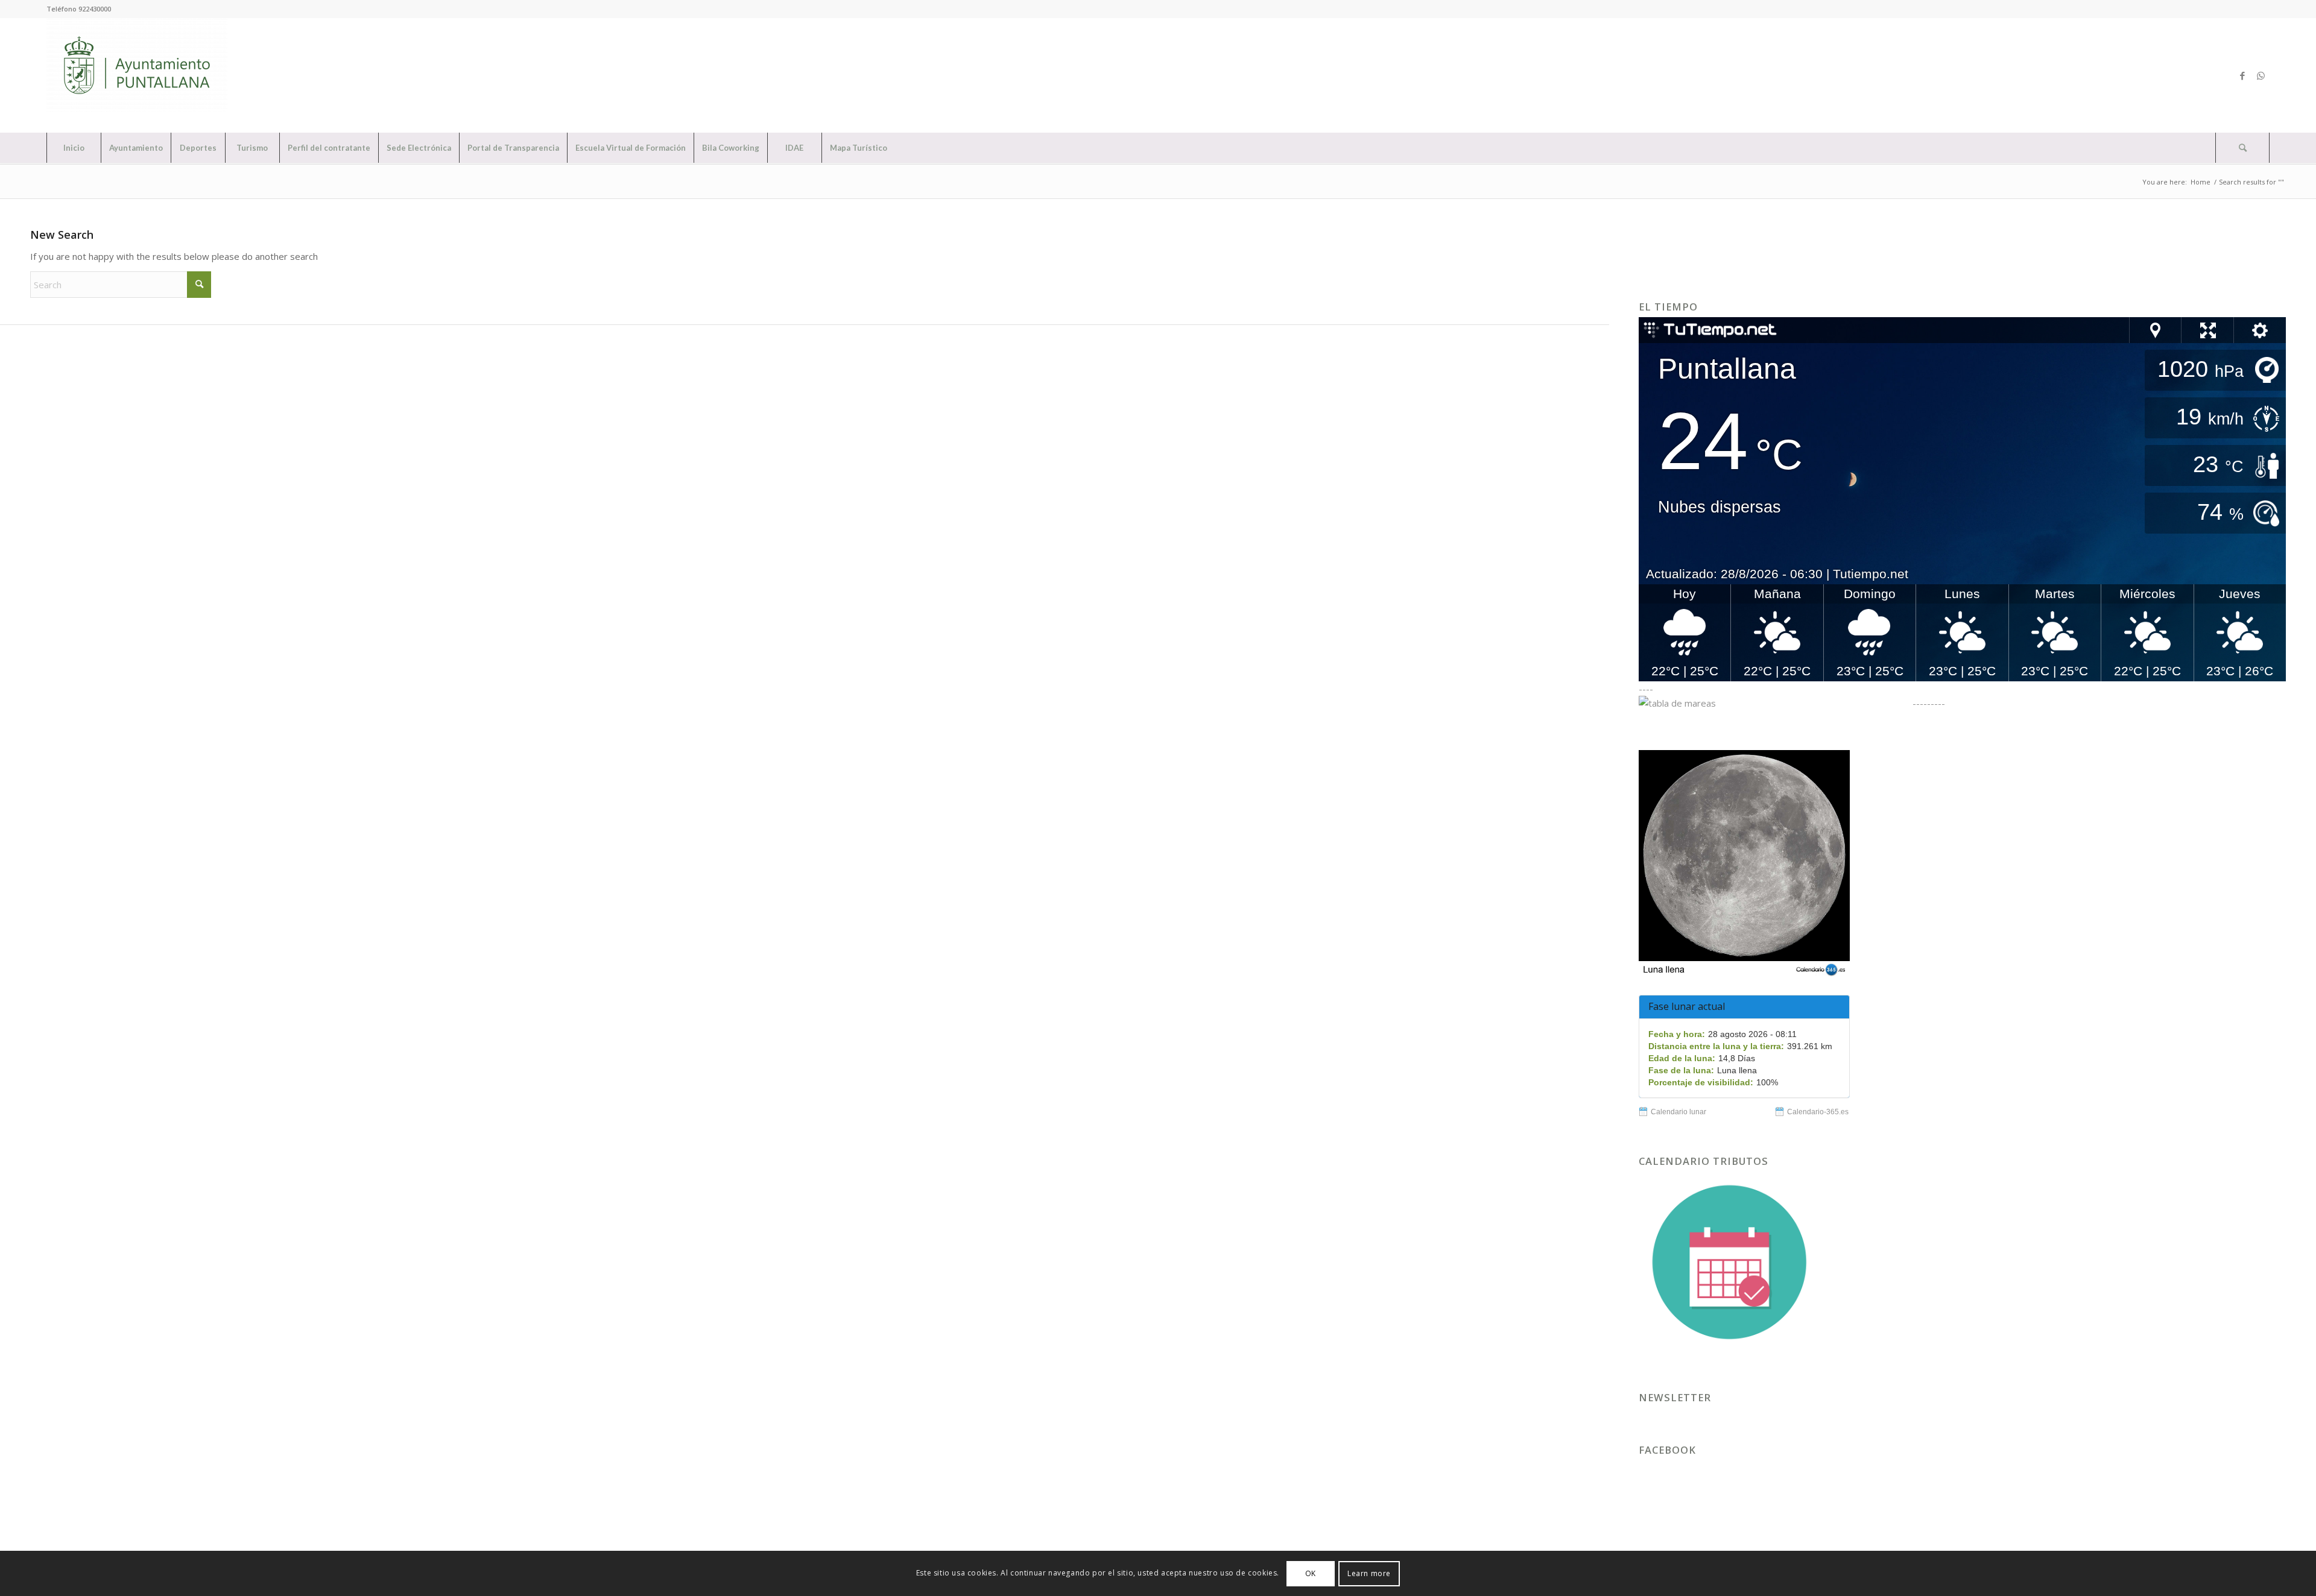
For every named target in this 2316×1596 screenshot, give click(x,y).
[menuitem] (74, 148)
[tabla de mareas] (1774, 703)
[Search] (2242, 148)
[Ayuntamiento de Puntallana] (137, 75)
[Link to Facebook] (2242, 75)
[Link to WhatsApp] (2261, 75)
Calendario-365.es (1818, 1112)
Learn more (1369, 1573)
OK (1311, 1573)
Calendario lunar (1678, 1112)
